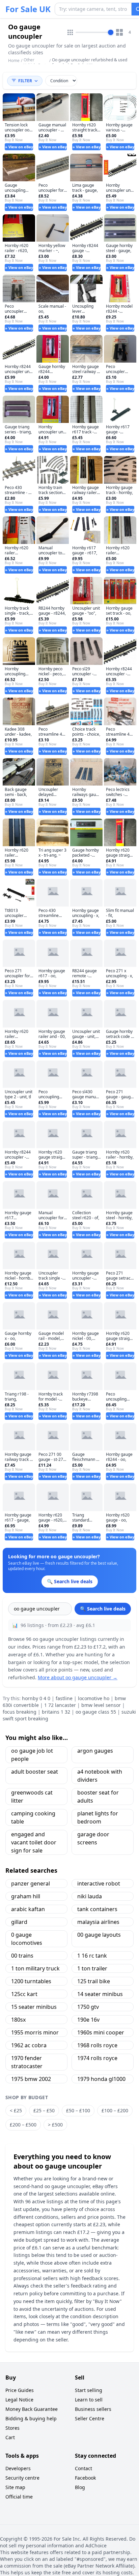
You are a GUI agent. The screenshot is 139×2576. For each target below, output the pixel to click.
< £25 (16, 2110)
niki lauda (90, 1896)
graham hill (26, 1896)
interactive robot (99, 1883)
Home (14, 61)
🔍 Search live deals (103, 1609)
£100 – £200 (115, 2110)
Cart (10, 2437)
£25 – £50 (44, 2110)
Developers (18, 2468)
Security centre (22, 2478)
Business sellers (93, 2409)
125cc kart (24, 1994)
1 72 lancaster (60, 1705)
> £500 (55, 2125)
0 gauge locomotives (27, 1939)
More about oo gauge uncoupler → (78, 1677)
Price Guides (20, 2390)
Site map (15, 2487)
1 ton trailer (92, 1968)
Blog (80, 2487)
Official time (19, 2497)
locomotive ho (94, 1698)
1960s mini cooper (101, 2032)
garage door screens (93, 1838)
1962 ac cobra (29, 2045)
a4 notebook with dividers (100, 1776)
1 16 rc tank (92, 1956)
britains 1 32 (56, 1712)
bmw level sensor (101, 1705)
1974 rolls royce (97, 2058)
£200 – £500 (23, 2125)
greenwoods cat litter (32, 1797)
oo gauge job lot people (32, 1755)
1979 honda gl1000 (101, 2079)
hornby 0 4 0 (36, 1698)
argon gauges (95, 1751)
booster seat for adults (98, 1797)
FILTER (25, 81)
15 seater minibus (34, 2007)
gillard (19, 1922)
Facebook (85, 2478)
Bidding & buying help (31, 2418)
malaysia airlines (98, 1922)
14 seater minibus (100, 1994)
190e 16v (88, 2020)
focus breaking (20, 1712)
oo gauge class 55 (96, 1712)
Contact (84, 2468)
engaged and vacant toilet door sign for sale (34, 1842)
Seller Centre (90, 2418)
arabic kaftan (28, 1909)
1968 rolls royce (97, 2045)
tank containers (97, 1909)
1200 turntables (31, 1981)
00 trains (22, 1956)
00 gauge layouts (99, 1935)
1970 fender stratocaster (27, 2062)
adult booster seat (35, 1772)
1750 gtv (88, 2007)
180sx (18, 2020)
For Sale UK (28, 9)
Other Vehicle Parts (36, 63)
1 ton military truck (35, 1968)
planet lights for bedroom (98, 1817)
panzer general (31, 1883)
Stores (12, 2428)
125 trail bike (94, 1981)
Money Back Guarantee (32, 2409)
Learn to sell (89, 2400)
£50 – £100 (78, 2110)
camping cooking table (33, 1817)
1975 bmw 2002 (31, 2079)
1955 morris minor (35, 2032)
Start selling (89, 2390)
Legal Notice (19, 2400)
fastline (64, 1698)
